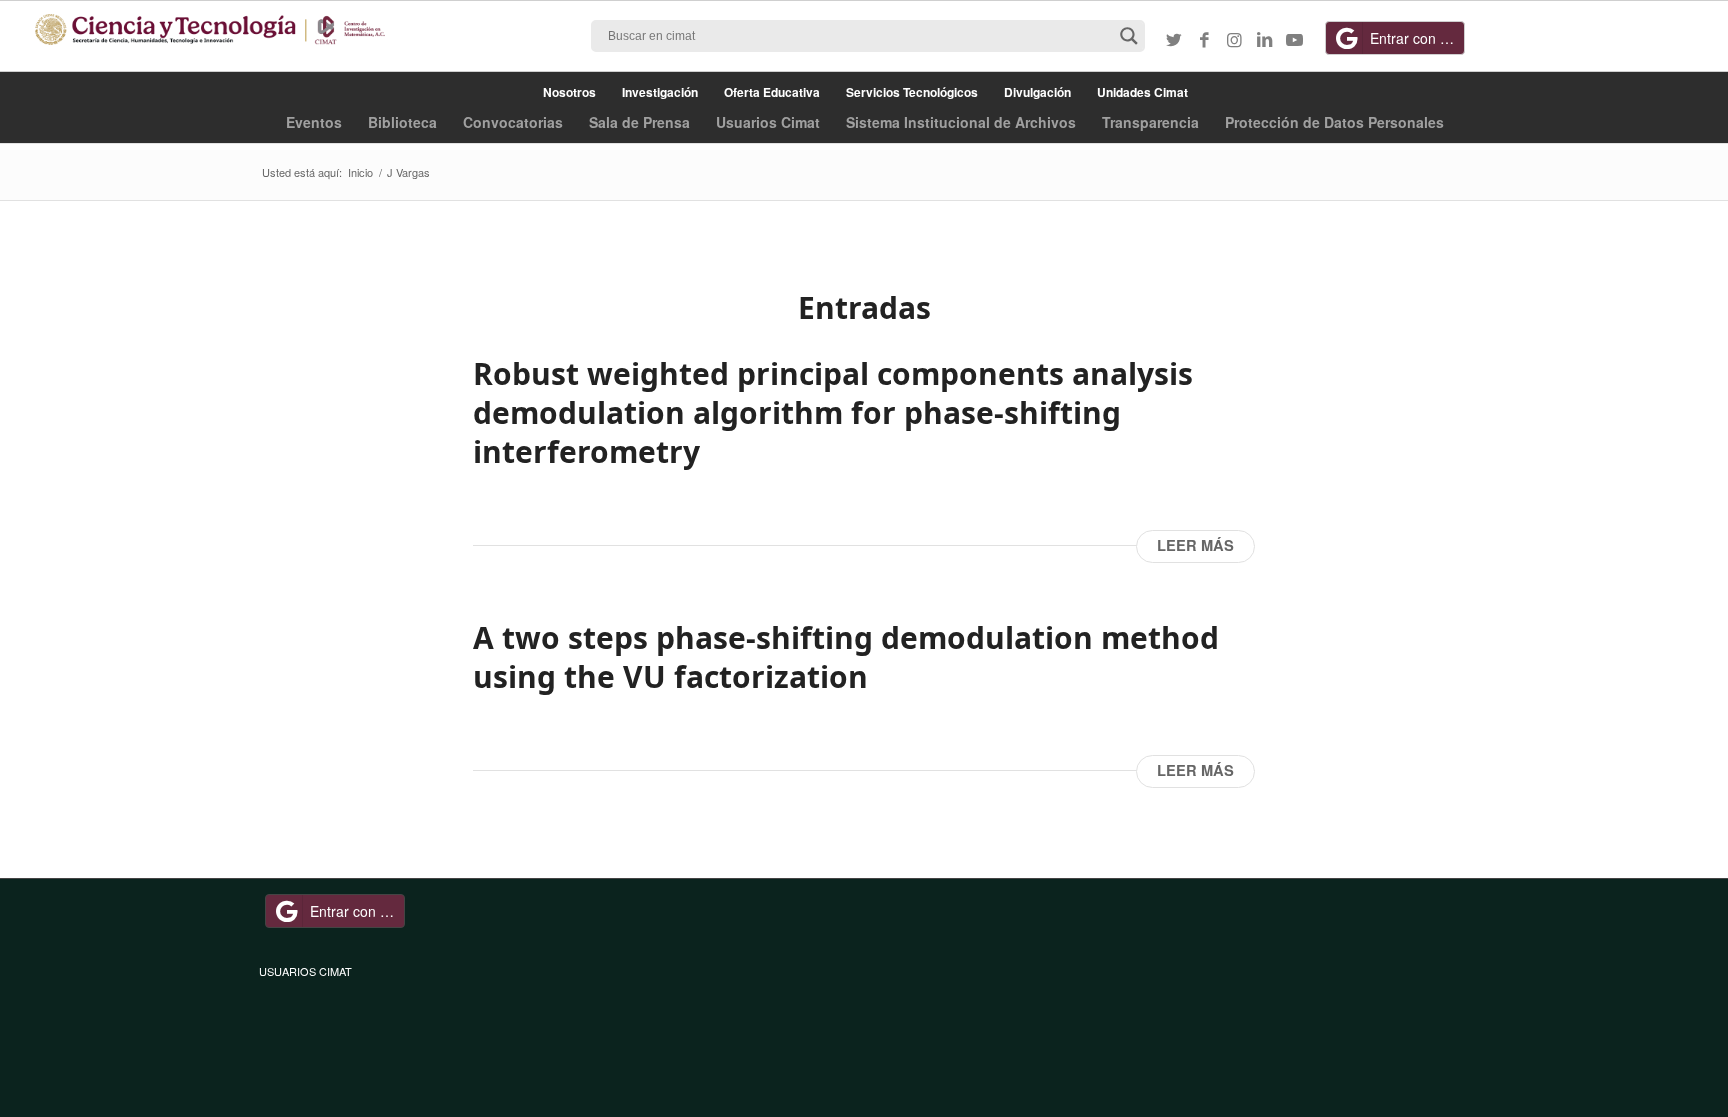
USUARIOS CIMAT (305, 971)
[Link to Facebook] (1204, 39)
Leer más (1195, 545)
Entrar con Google (1417, 38)
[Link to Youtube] (1294, 39)
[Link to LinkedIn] (1264, 39)
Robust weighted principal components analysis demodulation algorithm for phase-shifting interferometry (833, 412)
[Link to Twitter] (1174, 39)
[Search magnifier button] (1129, 36)
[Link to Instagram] (1234, 39)
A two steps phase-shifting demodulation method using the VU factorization (846, 657)
